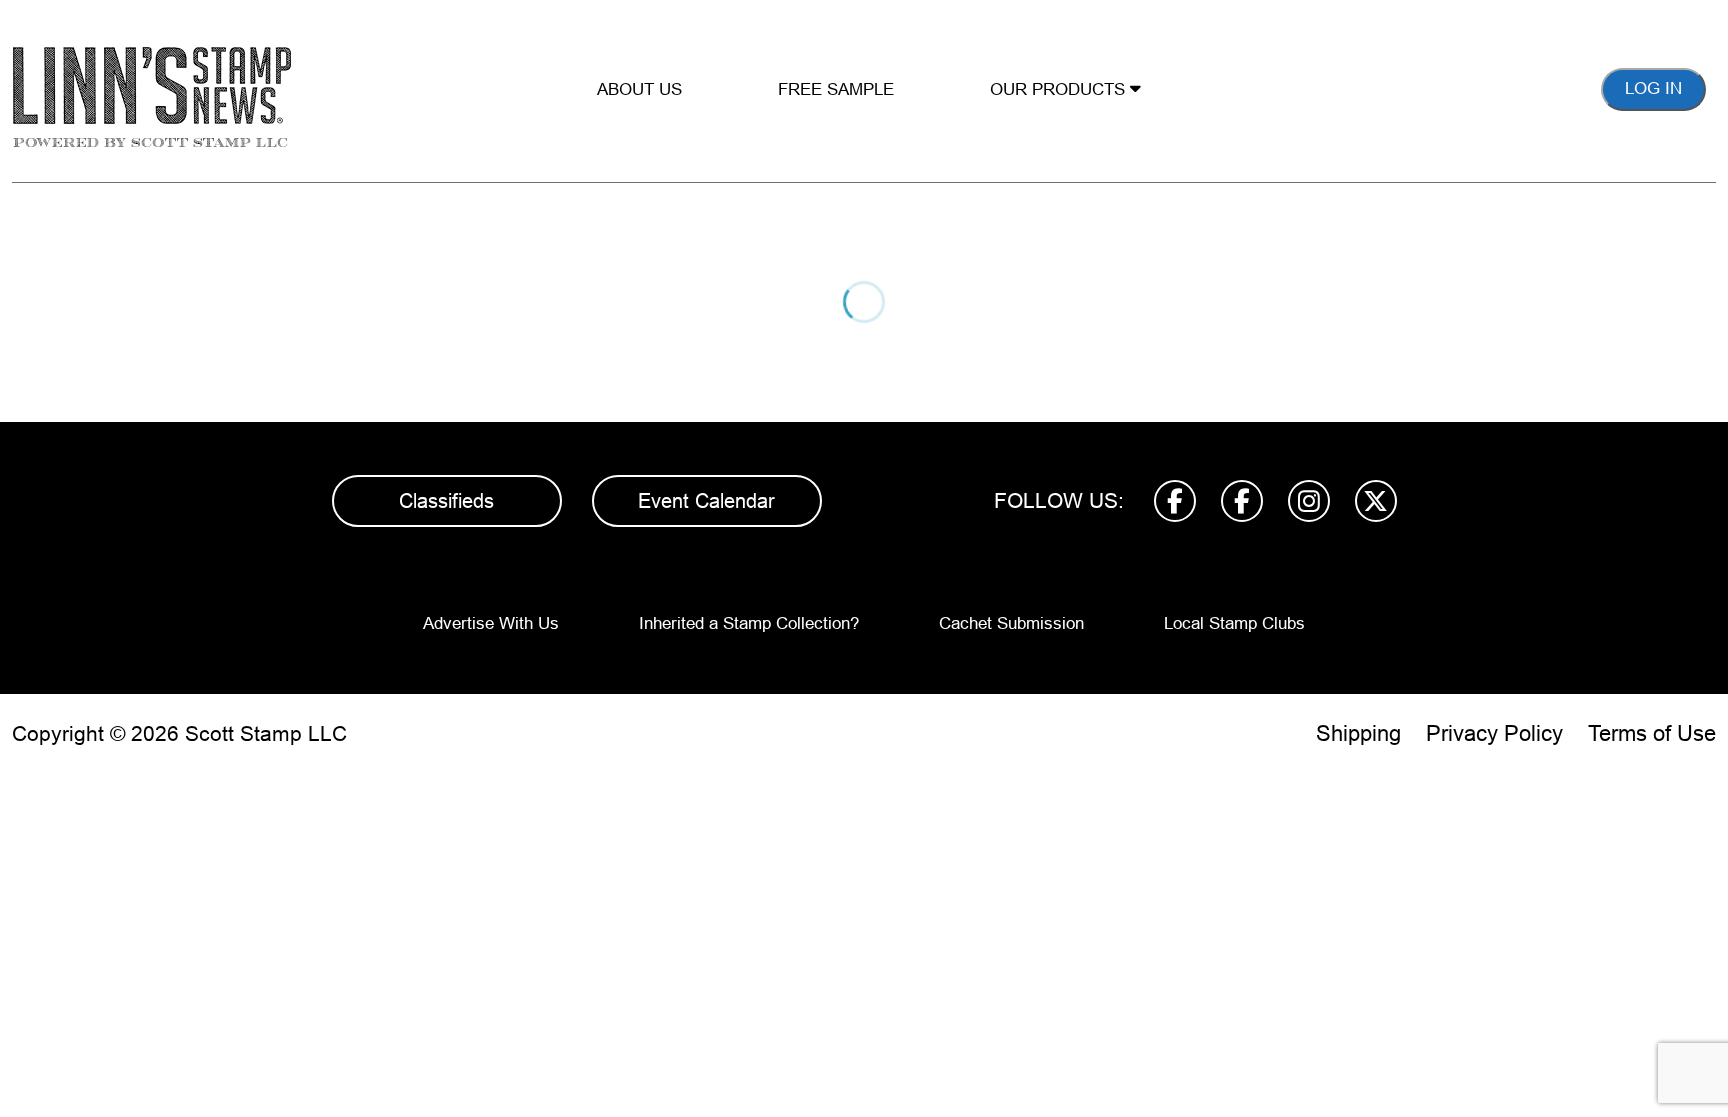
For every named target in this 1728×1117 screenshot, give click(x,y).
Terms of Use (1652, 733)
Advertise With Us (491, 623)
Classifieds (446, 501)
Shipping (1358, 733)
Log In (1653, 88)
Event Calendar (706, 501)
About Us (639, 89)
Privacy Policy (1494, 733)
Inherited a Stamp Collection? (749, 623)
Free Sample (836, 89)
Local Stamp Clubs (1234, 623)
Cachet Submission (1011, 623)
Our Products (1060, 89)
